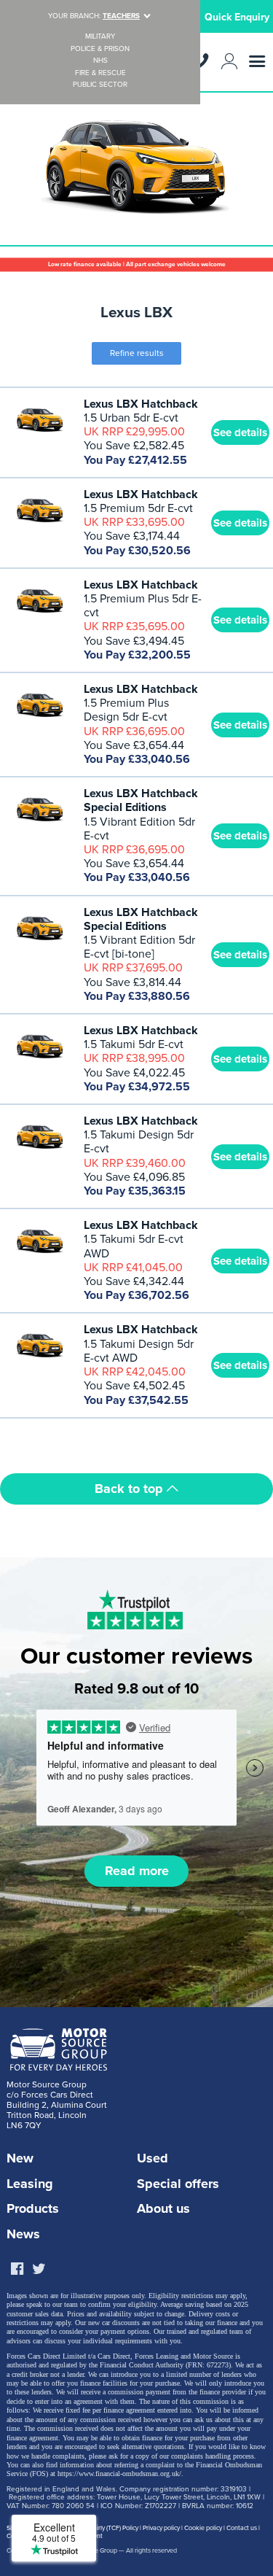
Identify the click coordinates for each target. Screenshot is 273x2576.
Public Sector (100, 85)
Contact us (242, 2528)
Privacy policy (161, 2528)
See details (240, 432)
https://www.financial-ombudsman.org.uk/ (119, 2474)
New (20, 2158)
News (23, 2234)
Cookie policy (203, 2528)
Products (33, 2208)
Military (100, 37)
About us (163, 2208)
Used (153, 2158)
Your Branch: (94, 16)
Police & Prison (100, 49)
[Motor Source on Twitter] (39, 2270)
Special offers (178, 2184)
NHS (100, 61)
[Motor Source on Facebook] (17, 2270)
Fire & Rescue (100, 73)
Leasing (30, 2184)
